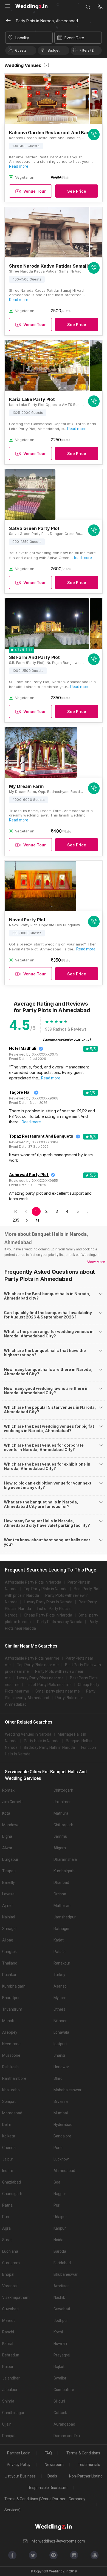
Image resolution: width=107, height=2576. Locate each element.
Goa (57, 2182)
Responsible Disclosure (48, 2488)
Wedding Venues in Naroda (28, 1734)
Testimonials (89, 2465)
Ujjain (7, 2424)
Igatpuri (60, 2044)
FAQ (48, 2453)
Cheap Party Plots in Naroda (48, 1615)
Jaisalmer (62, 1802)
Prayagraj (62, 2355)
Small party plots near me (58, 1691)
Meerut (9, 2320)
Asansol (60, 1986)
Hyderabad (63, 2125)
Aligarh (60, 1848)
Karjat (59, 1940)
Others (59, 2009)
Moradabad (12, 2113)
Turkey (59, 1975)
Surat (7, 2240)
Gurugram (11, 2263)
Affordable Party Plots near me (32, 1658)
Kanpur (60, 2228)
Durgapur (10, 1859)
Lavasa (8, 1894)
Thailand (10, 1963)
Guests (21, 50)
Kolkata (9, 2136)
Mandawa (11, 1825)
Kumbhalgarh (14, 1986)
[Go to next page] (27, 1220)
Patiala (60, 1952)
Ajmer (8, 1906)
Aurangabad (64, 2424)
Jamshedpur (65, 1917)
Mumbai (61, 2113)
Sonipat (9, 2101)
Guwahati (10, 2309)
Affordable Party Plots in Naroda (33, 1582)
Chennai (9, 2148)
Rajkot (59, 2367)
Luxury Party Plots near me (40, 1678)
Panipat (9, 2436)
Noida (58, 2240)
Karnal (8, 2344)
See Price (77, 191)
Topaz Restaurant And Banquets (41, 1136)
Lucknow (61, 2159)
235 (16, 1220)
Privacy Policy (19, 2465)
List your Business (20, 2476)
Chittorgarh (63, 1790)
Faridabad (62, 2263)
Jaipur (8, 2159)
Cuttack (60, 2413)
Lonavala (61, 2032)
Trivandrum (12, 2009)
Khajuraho (11, 2090)
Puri (57, 2205)
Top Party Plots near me (38, 1665)
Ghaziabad (12, 2182)
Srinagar (10, 1929)
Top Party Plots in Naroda (46, 1589)
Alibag (8, 1940)
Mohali (8, 2021)
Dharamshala (65, 1859)
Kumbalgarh (64, 1871)
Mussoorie (11, 2055)
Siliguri (59, 2401)
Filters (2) (87, 50)
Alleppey (10, 2032)
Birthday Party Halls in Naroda (49, 1747)
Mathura (61, 1813)
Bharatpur (11, 1998)
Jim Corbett (12, 1802)
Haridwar (61, 2067)
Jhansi (59, 2055)
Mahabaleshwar (67, 2090)
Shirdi (58, 2078)
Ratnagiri (61, 1929)
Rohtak (8, 1790)
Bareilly (9, 1882)
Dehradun (11, 2355)
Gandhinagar (13, 2413)
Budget (54, 50)
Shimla (8, 2401)
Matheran (62, 1906)
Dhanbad (61, 1882)
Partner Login (19, 2453)
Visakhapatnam (16, 2297)
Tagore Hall (20, 1092)
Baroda (60, 2251)
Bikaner (60, 2021)
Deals (52, 2476)
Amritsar (61, 2286)
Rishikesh (10, 2067)
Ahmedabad (64, 2171)
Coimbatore (64, 2390)
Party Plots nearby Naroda (60, 1622)
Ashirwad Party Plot (29, 1175)
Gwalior (60, 2378)
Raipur (8, 2367)
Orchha (60, 1894)
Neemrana (11, 2044)
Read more (19, 166)
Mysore (60, 1998)
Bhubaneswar (66, 2274)
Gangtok (9, 1952)
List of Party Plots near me (49, 1685)
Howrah (60, 2344)
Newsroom (54, 2465)
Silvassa (61, 2101)
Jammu (60, 1836)
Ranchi (8, 2332)
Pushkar (9, 1975)
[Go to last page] (37, 1220)
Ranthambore (14, 2078)
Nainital (9, 1917)
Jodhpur (61, 2320)
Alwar (7, 1848)
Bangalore (62, 2136)
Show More (96, 1262)
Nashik (59, 2297)
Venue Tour (35, 191)
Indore (8, 2171)
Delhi (6, 2125)
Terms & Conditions (83, 2453)
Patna (7, 2205)
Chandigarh (12, 2194)
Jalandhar (11, 2378)
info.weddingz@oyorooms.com (58, 2541)
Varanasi (10, 2286)
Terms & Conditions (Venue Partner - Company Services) (45, 2504)
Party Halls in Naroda (42, 1741)
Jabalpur (10, 2390)
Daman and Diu (67, 2436)
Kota (6, 1813)
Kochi (58, 2332)
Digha (7, 1836)
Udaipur (60, 2217)
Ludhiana (10, 2251)
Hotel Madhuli (23, 1048)
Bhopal (8, 2274)
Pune (58, 2148)
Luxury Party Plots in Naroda (48, 1602)
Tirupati (9, 1871)
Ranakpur (62, 1963)
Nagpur (60, 2194)
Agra (6, 2228)
